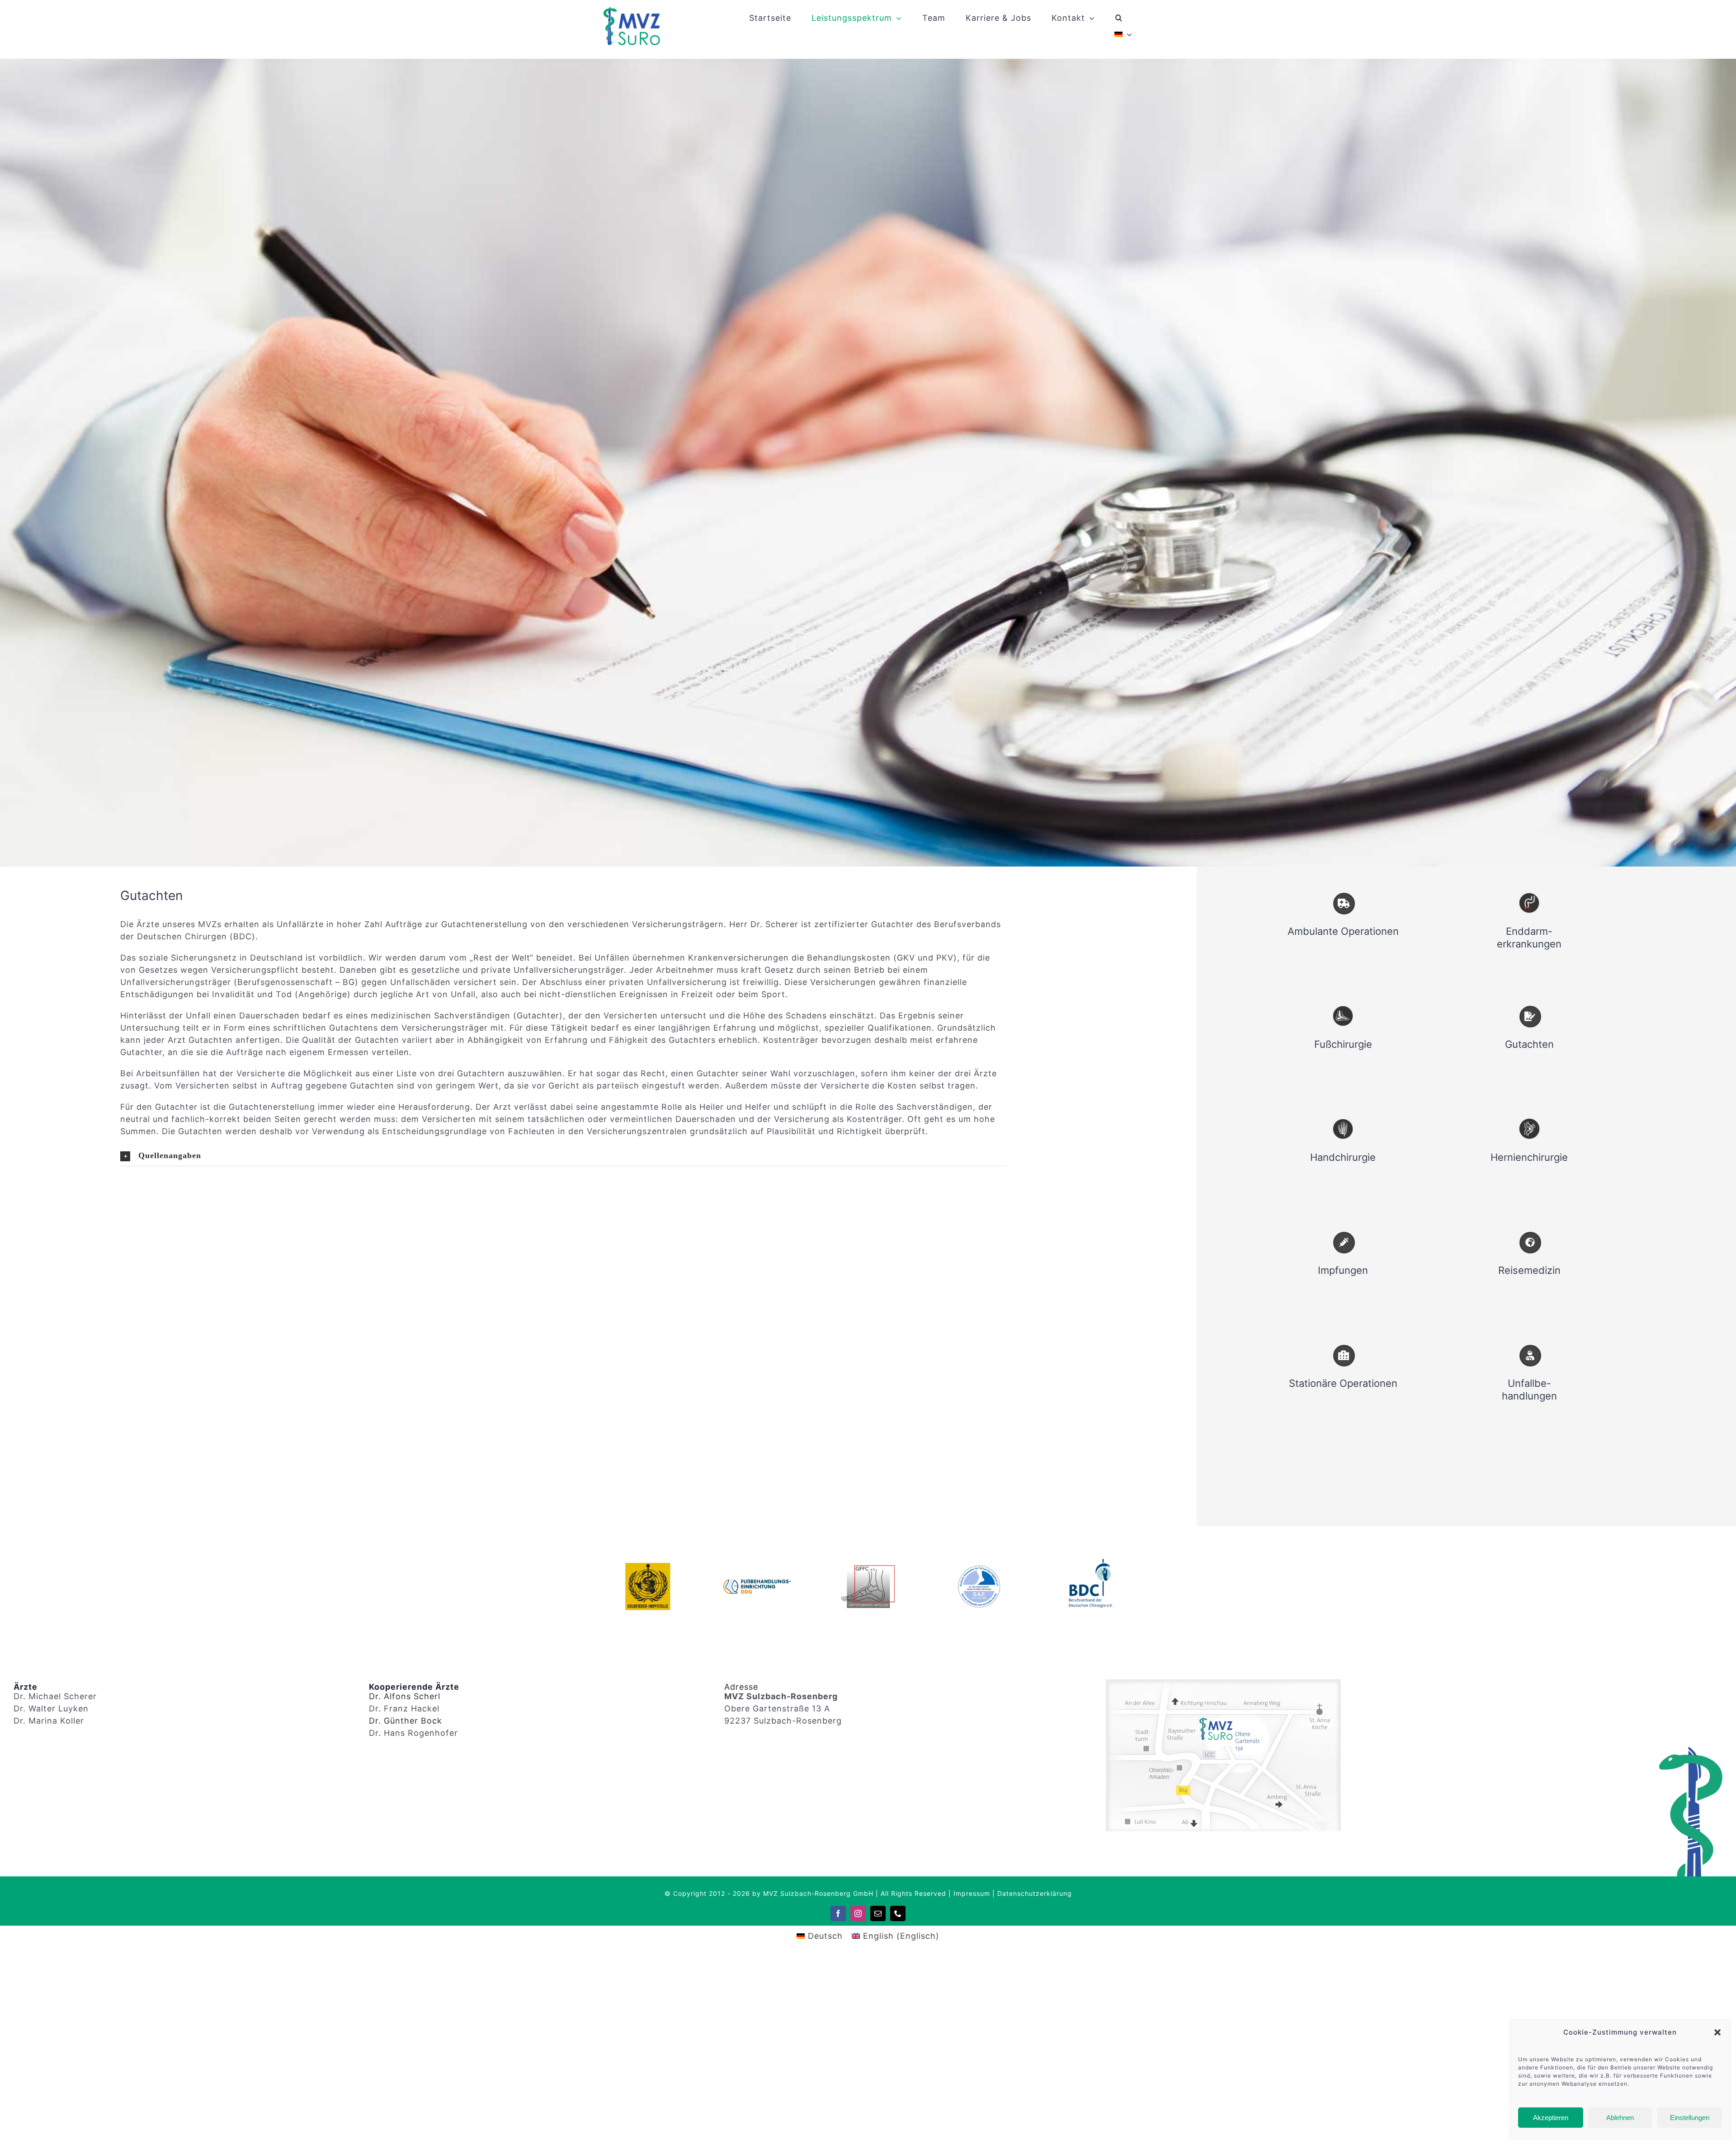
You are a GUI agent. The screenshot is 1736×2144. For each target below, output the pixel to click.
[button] (1717, 2032)
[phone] (898, 1913)
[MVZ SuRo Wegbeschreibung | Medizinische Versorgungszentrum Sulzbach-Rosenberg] (1223, 1683)
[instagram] (858, 1913)
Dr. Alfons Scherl (405, 1696)
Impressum (972, 1893)
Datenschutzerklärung (1035, 1893)
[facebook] (838, 1913)
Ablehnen (1620, 2118)
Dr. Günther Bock (406, 1721)
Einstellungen (1690, 2118)
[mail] (878, 1913)
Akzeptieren (1551, 2118)
